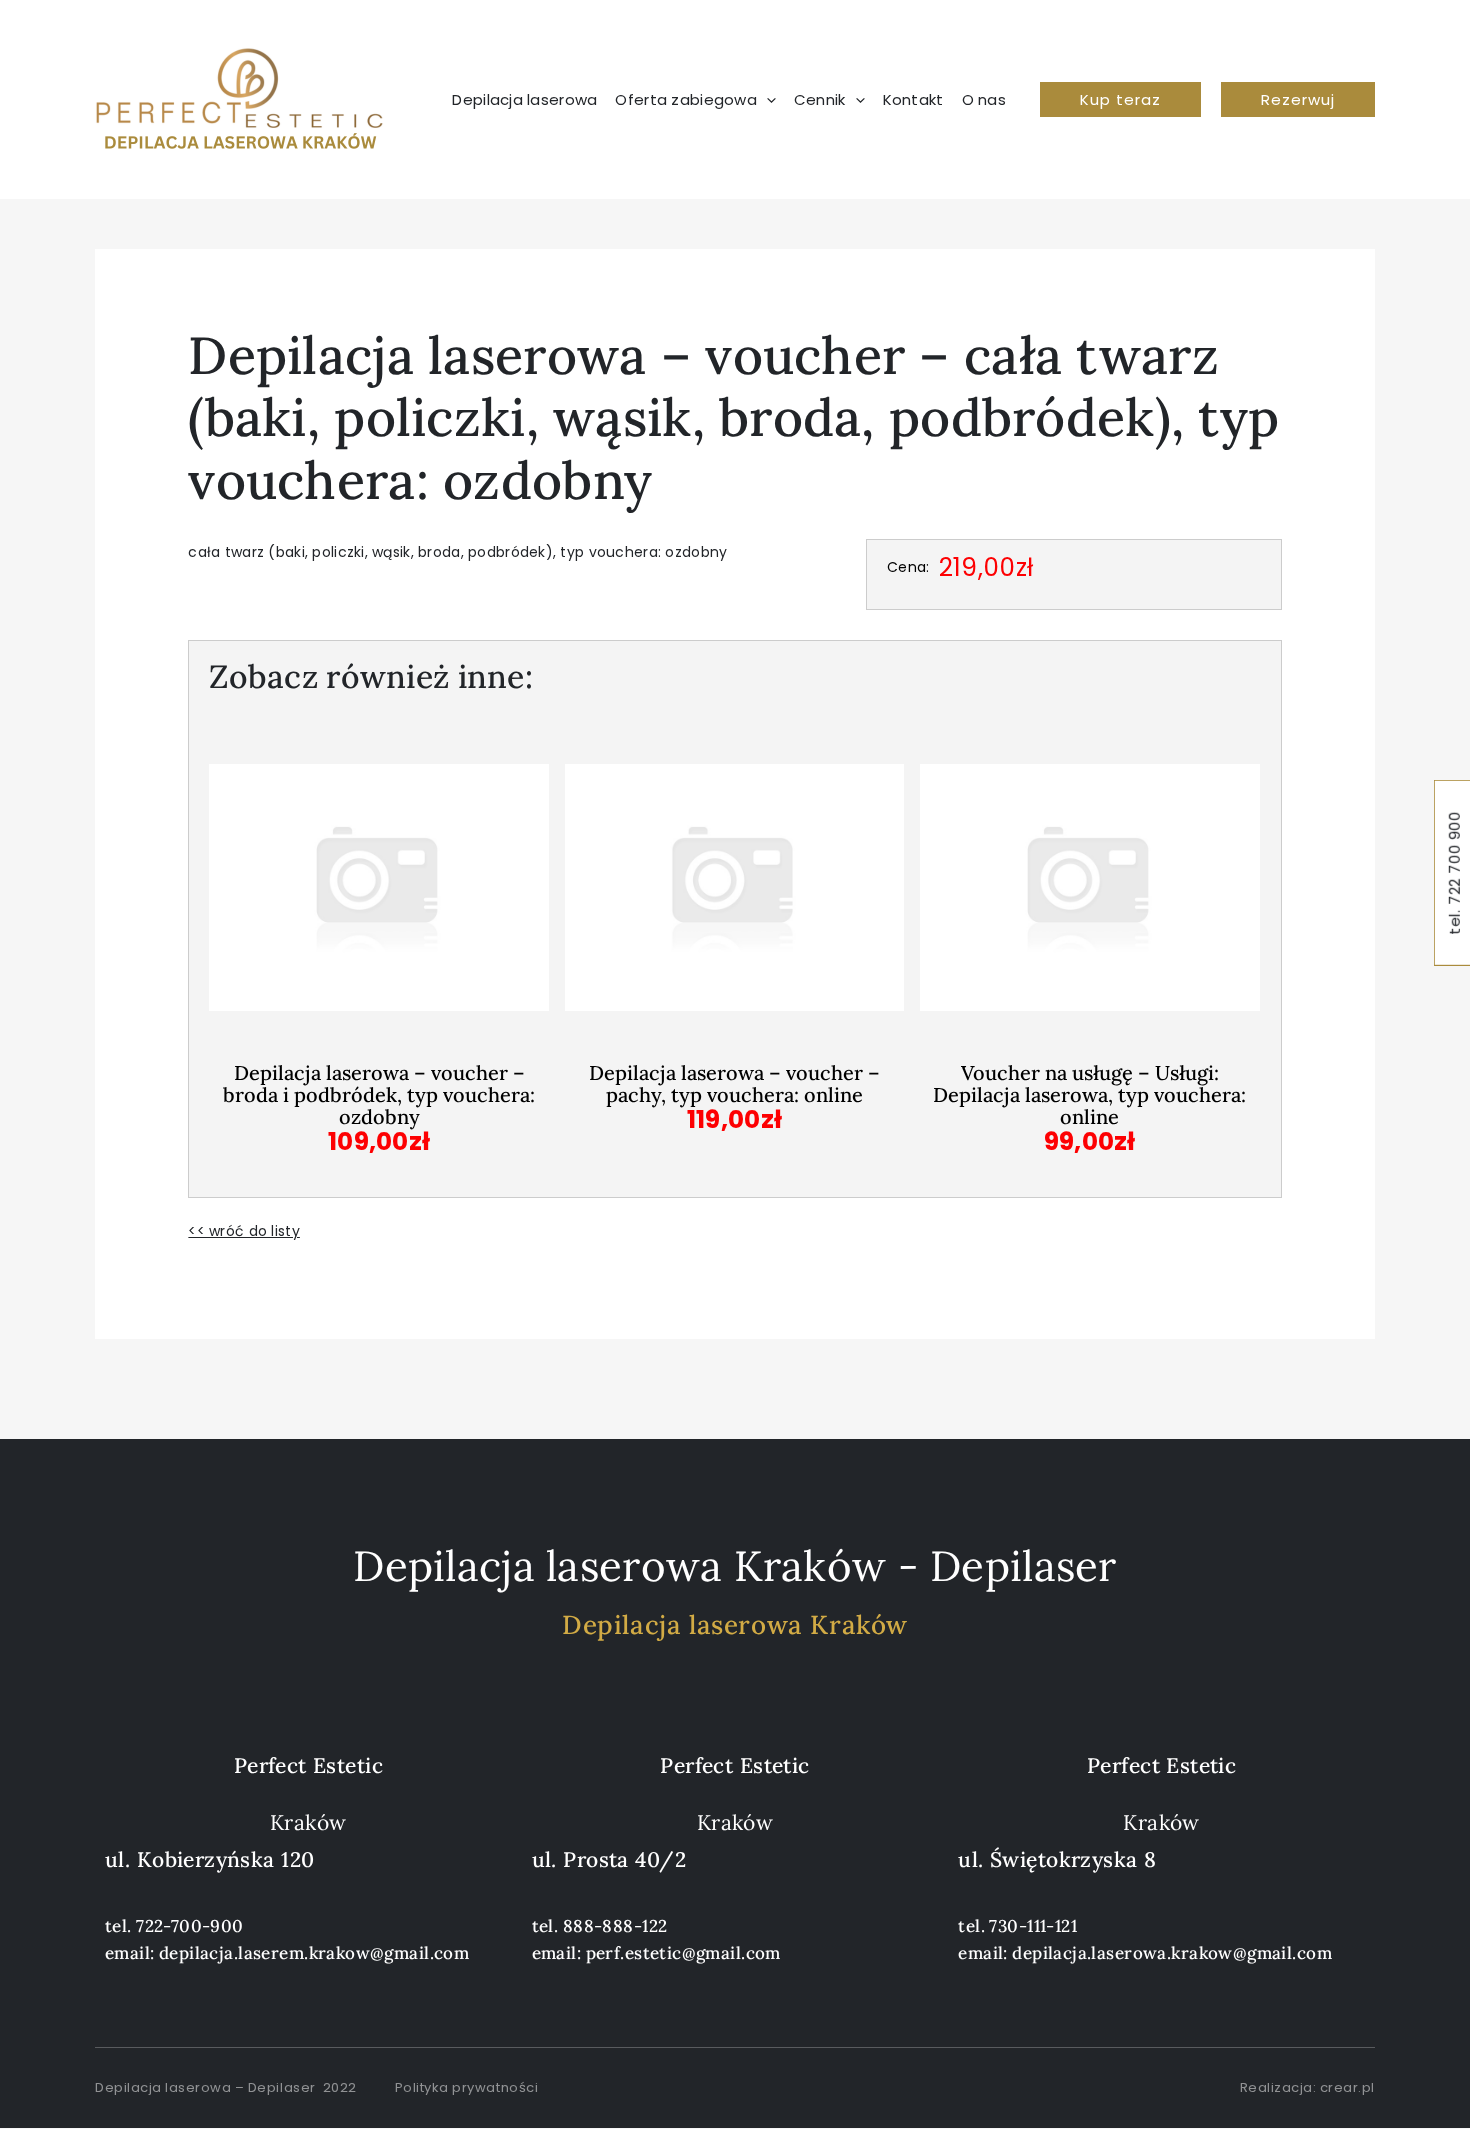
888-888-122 (615, 1926)
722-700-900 (190, 1926)
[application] (766, 100)
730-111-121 (1033, 1926)
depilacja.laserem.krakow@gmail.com (314, 1953)
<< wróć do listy (243, 1231)
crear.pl (1347, 2087)
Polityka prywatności (466, 2087)
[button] (1120, 99)
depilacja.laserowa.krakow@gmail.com (1172, 1953)
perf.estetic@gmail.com (683, 1953)
